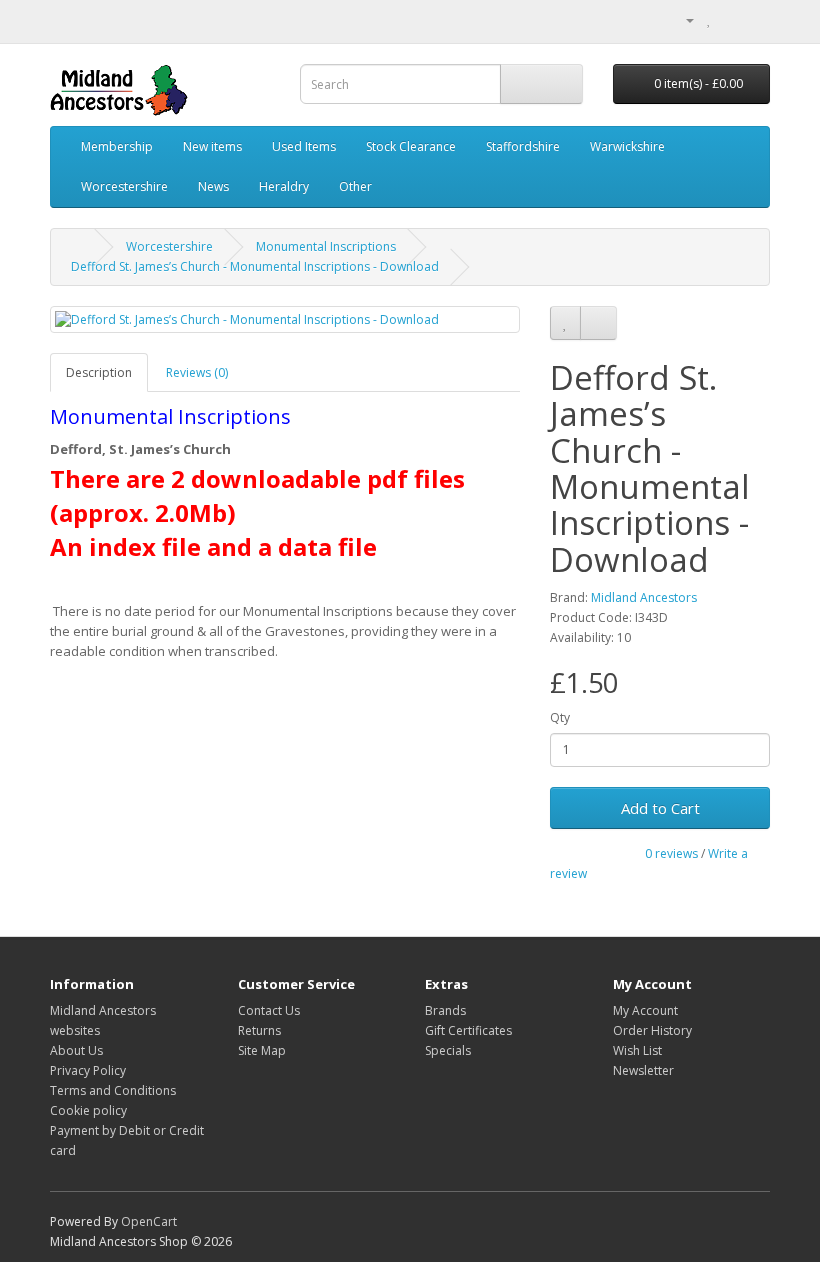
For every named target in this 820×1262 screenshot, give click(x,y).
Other (355, 186)
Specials (448, 1050)
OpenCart (149, 1221)
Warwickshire (627, 146)
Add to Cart (660, 808)
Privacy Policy (88, 1070)
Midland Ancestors (644, 597)
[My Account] (682, 19)
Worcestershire (124, 186)
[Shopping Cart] (730, 19)
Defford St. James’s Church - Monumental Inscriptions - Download (255, 266)
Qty (560, 717)
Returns (259, 1030)
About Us (76, 1050)
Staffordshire (523, 146)
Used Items (304, 146)
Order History (652, 1030)
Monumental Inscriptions (326, 246)
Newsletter (643, 1070)
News (213, 186)
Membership (117, 146)
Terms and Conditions (113, 1090)
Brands (445, 1010)
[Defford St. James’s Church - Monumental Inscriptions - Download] (285, 319)
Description (99, 372)
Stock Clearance (411, 146)
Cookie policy (88, 1110)
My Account (645, 1010)
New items (212, 146)
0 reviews (671, 853)
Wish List (637, 1050)
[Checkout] (754, 19)
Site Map (262, 1050)
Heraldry (284, 186)
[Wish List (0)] (709, 19)
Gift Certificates (468, 1030)
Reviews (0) (197, 372)
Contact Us (269, 1010)
